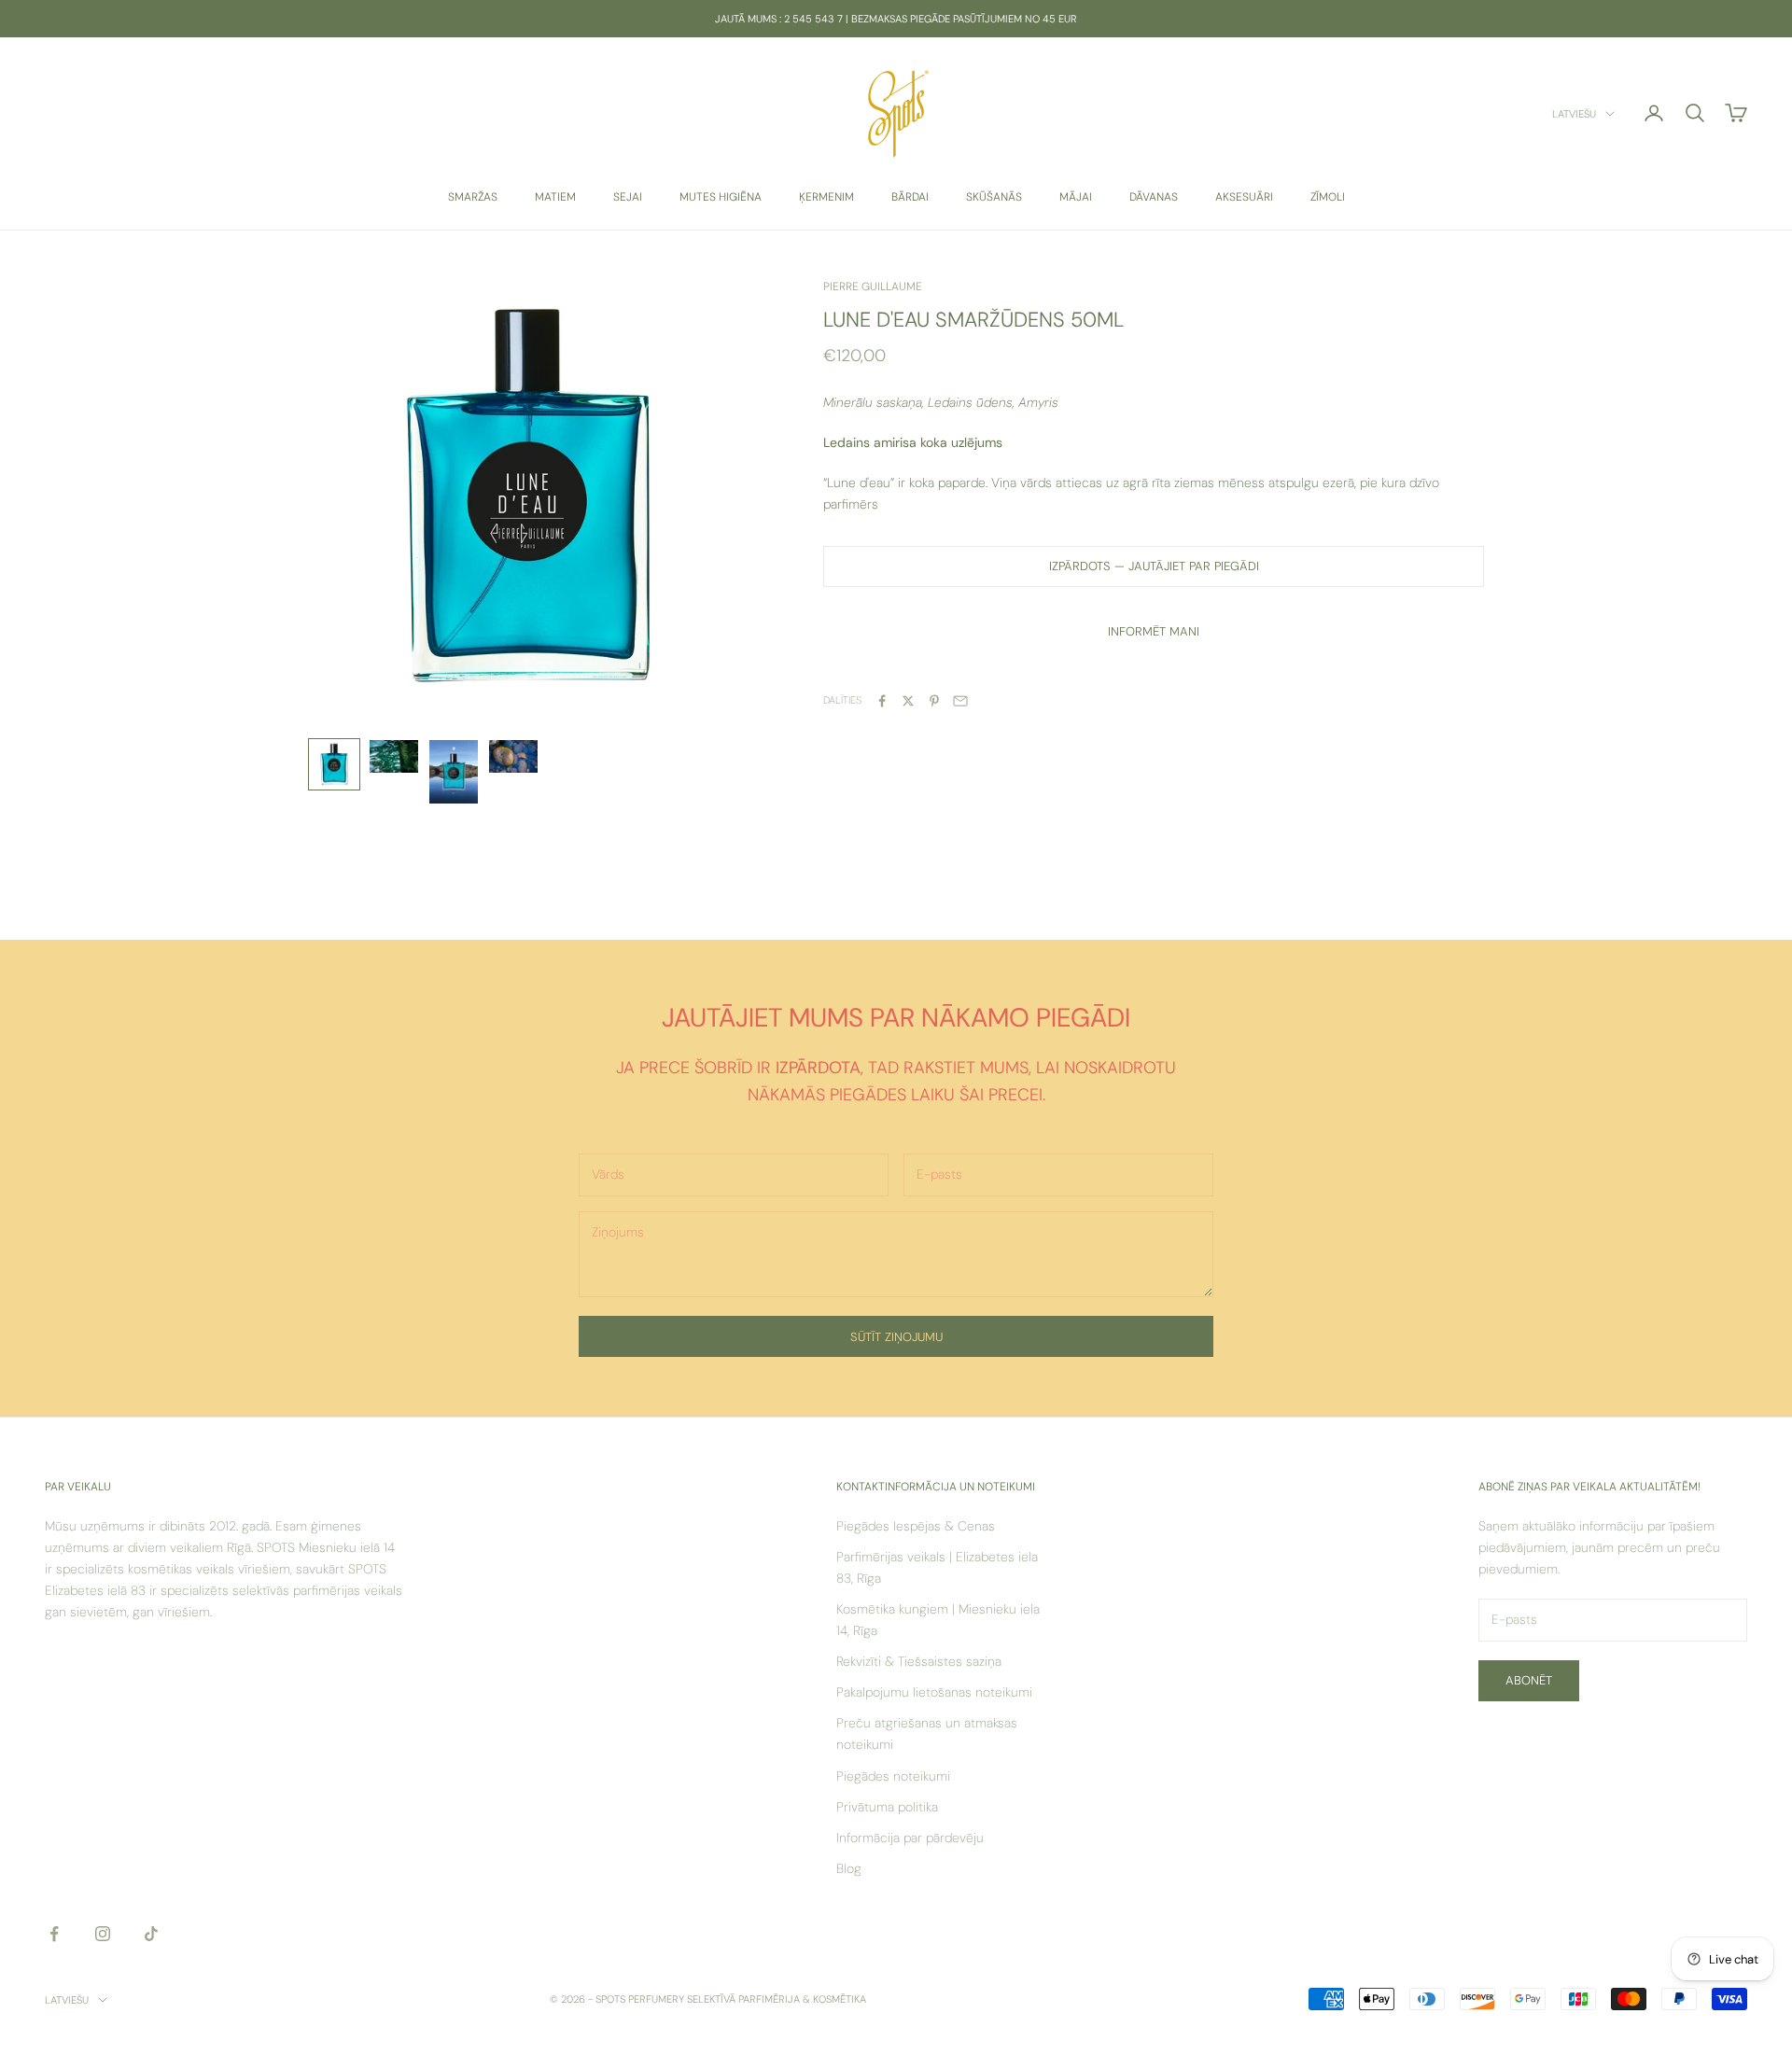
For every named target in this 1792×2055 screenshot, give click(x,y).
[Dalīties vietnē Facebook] (882, 701)
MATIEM (555, 197)
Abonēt (1529, 1680)
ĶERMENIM (826, 197)
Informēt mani (1154, 631)
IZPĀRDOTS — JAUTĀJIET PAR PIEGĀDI (1154, 566)
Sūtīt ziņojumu (896, 1337)
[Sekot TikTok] (151, 1934)
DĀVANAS (1154, 197)
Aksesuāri (1244, 197)
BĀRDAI (910, 197)
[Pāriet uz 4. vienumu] (513, 756)
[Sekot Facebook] (54, 1934)
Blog (849, 1868)
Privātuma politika (887, 1807)
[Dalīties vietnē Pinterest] (934, 701)
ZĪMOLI (1328, 197)
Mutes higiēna (721, 197)
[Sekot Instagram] (103, 1934)
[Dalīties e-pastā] (960, 701)
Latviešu (1574, 114)
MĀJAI (1076, 197)
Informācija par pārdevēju (910, 1838)
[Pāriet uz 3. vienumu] (454, 772)
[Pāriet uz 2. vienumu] (394, 756)
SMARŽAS (473, 197)
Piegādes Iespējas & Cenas (916, 1526)
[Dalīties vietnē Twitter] (908, 701)
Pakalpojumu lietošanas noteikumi (934, 1692)
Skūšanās (994, 197)
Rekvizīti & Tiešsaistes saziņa (919, 1661)
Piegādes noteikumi (893, 1776)
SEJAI (628, 197)
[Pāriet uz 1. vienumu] (334, 764)
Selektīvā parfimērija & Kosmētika (777, 1999)
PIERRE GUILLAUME (873, 287)
